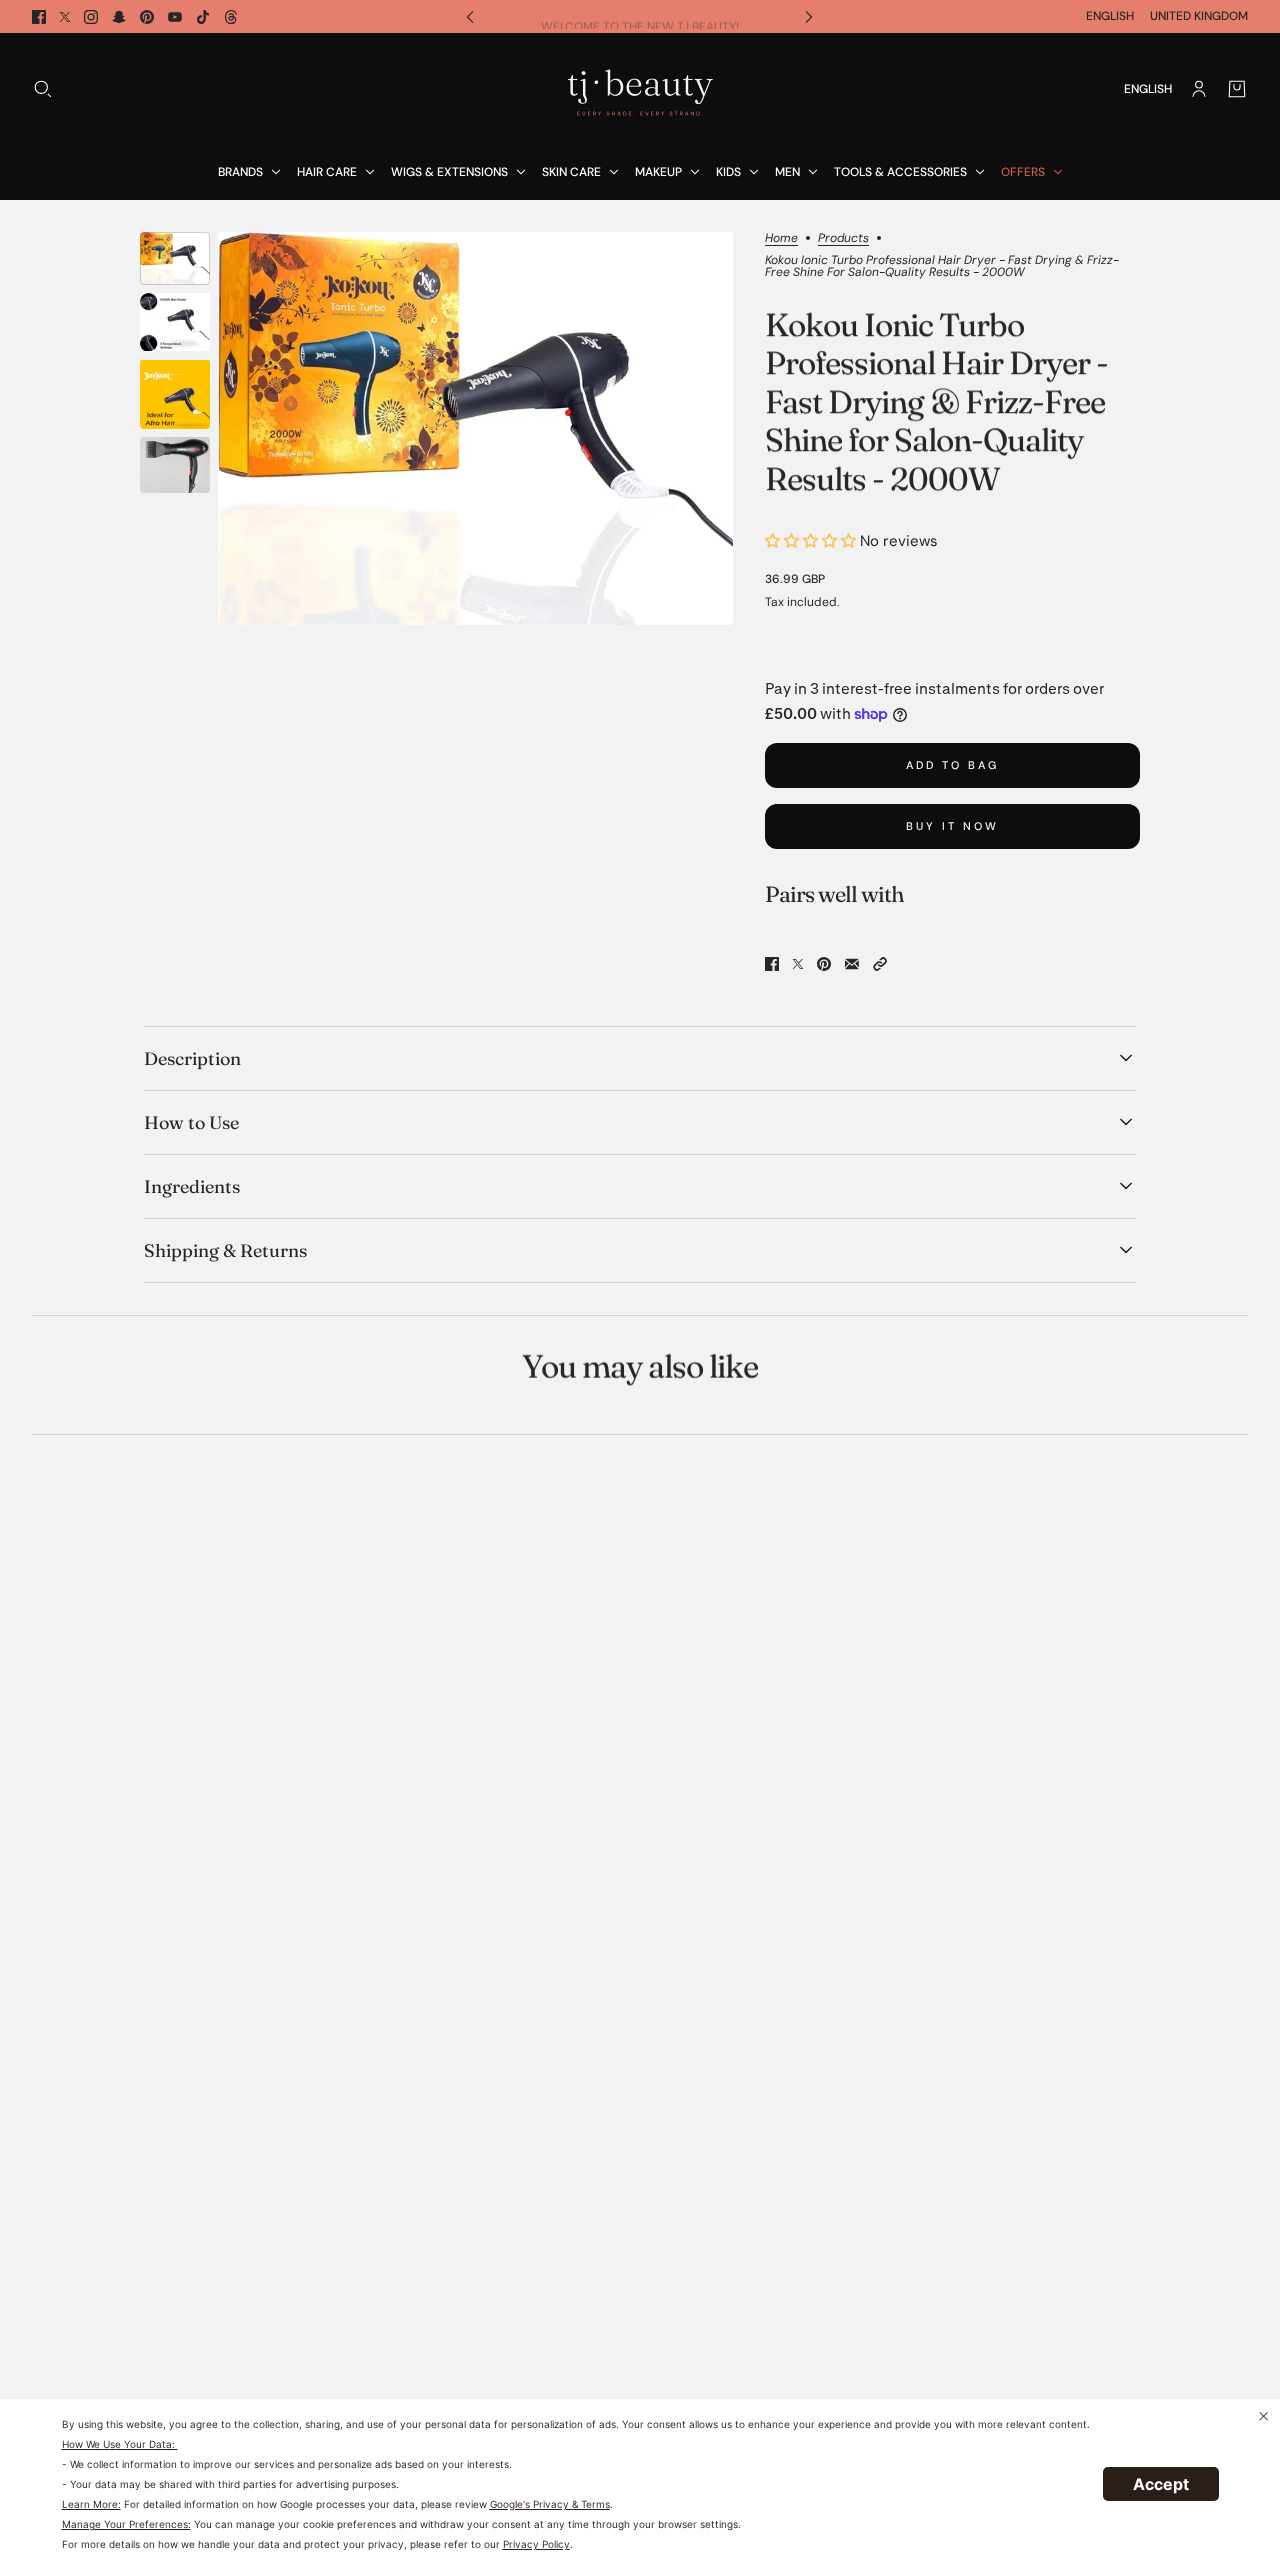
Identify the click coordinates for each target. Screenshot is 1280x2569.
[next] (809, 16)
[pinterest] (147, 17)
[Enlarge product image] (475, 429)
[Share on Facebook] (772, 964)
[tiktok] (203, 17)
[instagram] (91, 17)
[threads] (231, 17)
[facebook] (39, 17)
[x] (65, 17)
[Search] (43, 89)
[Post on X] (798, 964)
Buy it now (952, 826)
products (843, 239)
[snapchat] (119, 17)
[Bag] (1237, 89)
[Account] (1199, 89)
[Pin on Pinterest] (824, 964)
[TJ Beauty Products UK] (640, 89)
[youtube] (175, 17)
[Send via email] (852, 964)
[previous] (470, 16)
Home (781, 239)
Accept (1161, 2484)
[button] (880, 964)
